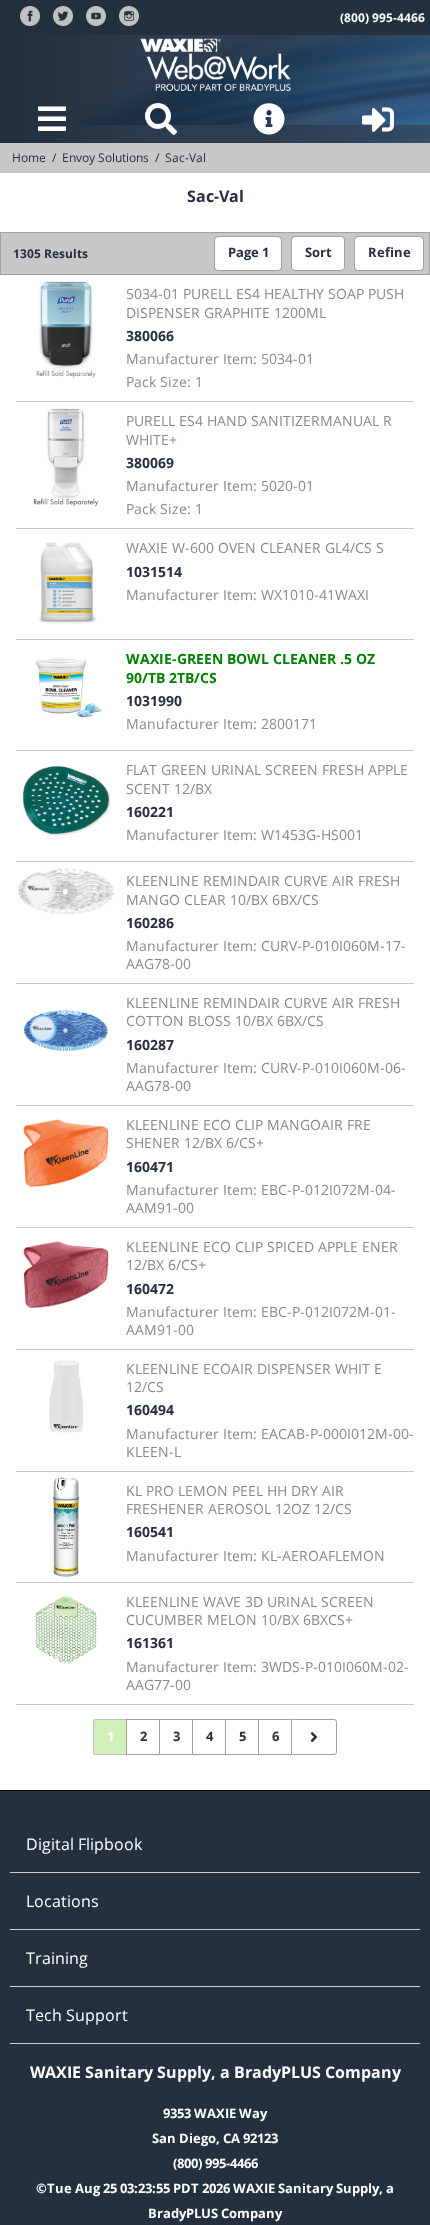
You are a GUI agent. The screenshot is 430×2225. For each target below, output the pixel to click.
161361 (150, 1642)
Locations (62, 1901)
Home (29, 157)
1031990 (154, 700)
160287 (150, 1044)
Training (57, 1958)
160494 (150, 1409)
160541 (150, 1531)
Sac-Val (185, 157)
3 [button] (176, 1736)
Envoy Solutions (105, 157)
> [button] (314, 1737)
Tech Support (77, 2015)
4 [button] (209, 1736)
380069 (150, 462)
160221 (150, 811)
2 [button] (143, 1736)
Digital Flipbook (84, 1844)
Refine (389, 252)
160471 (150, 1166)
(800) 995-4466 (382, 17)
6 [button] (275, 1736)
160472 (150, 1288)
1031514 (154, 571)
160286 (150, 922)
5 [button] (242, 1736)
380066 (150, 335)
